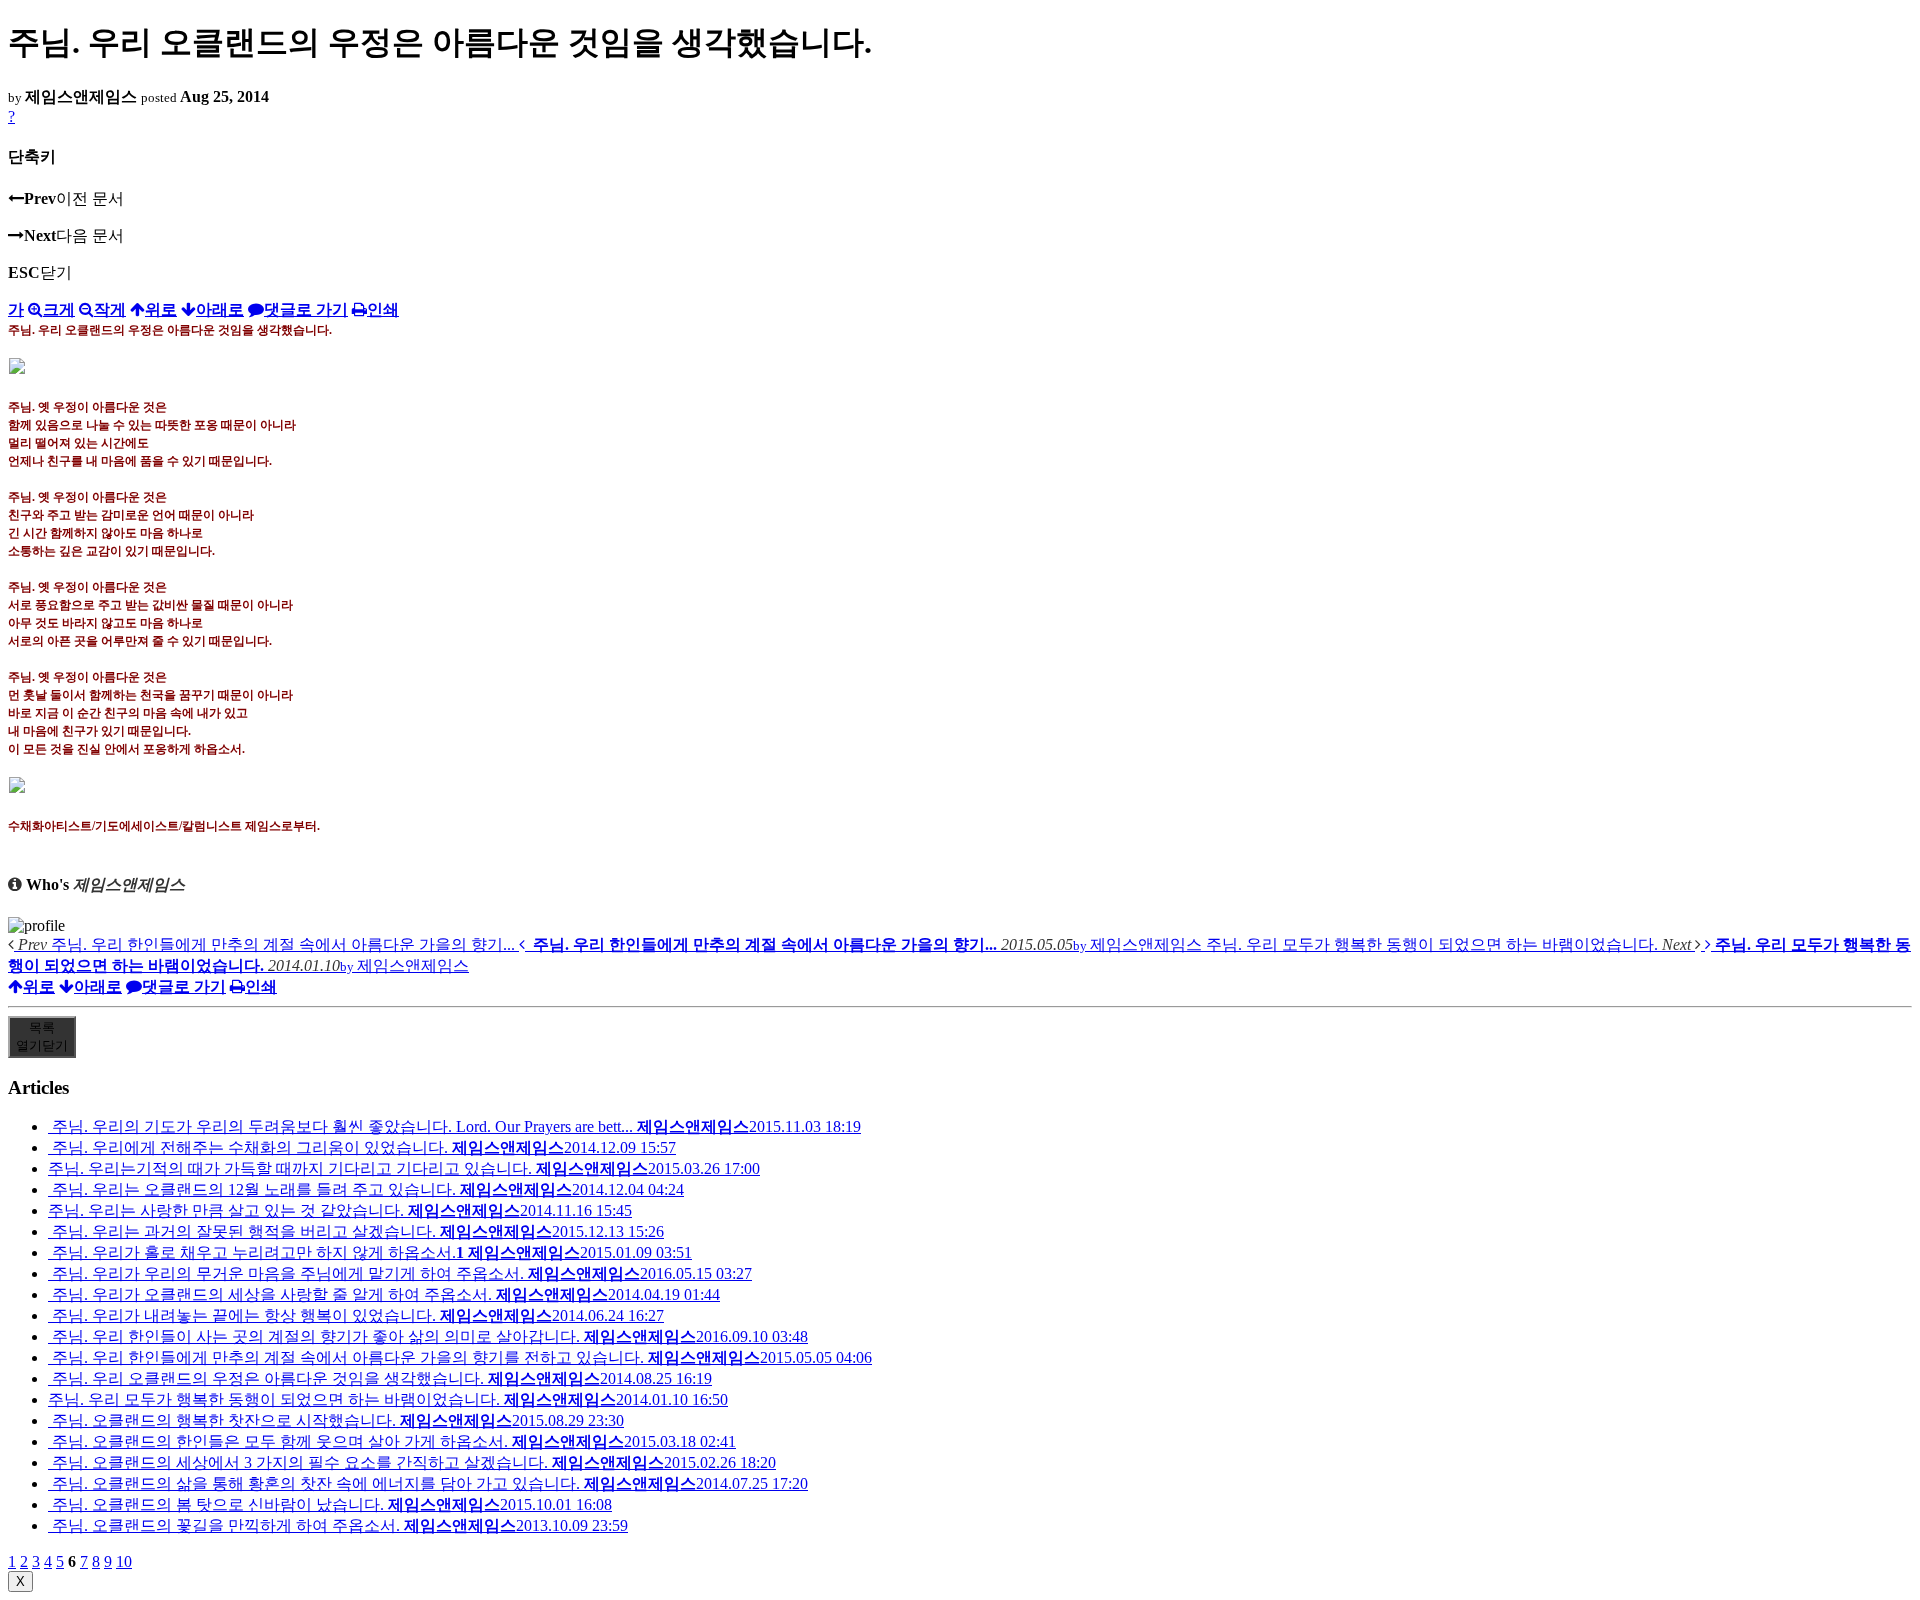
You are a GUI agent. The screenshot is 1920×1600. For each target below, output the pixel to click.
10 (124, 1561)
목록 (42, 1036)
